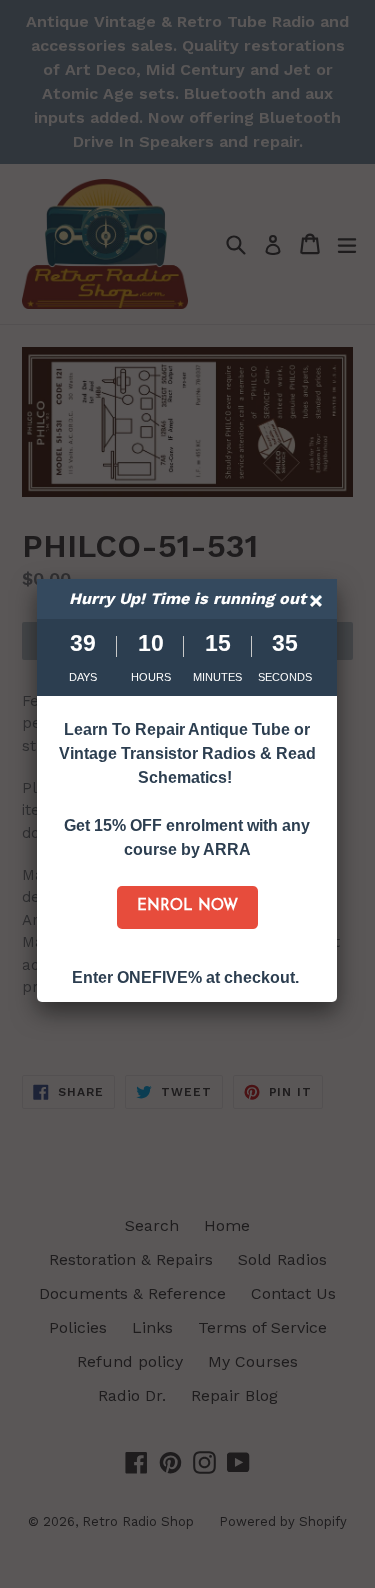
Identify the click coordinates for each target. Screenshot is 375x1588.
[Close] (318, 603)
